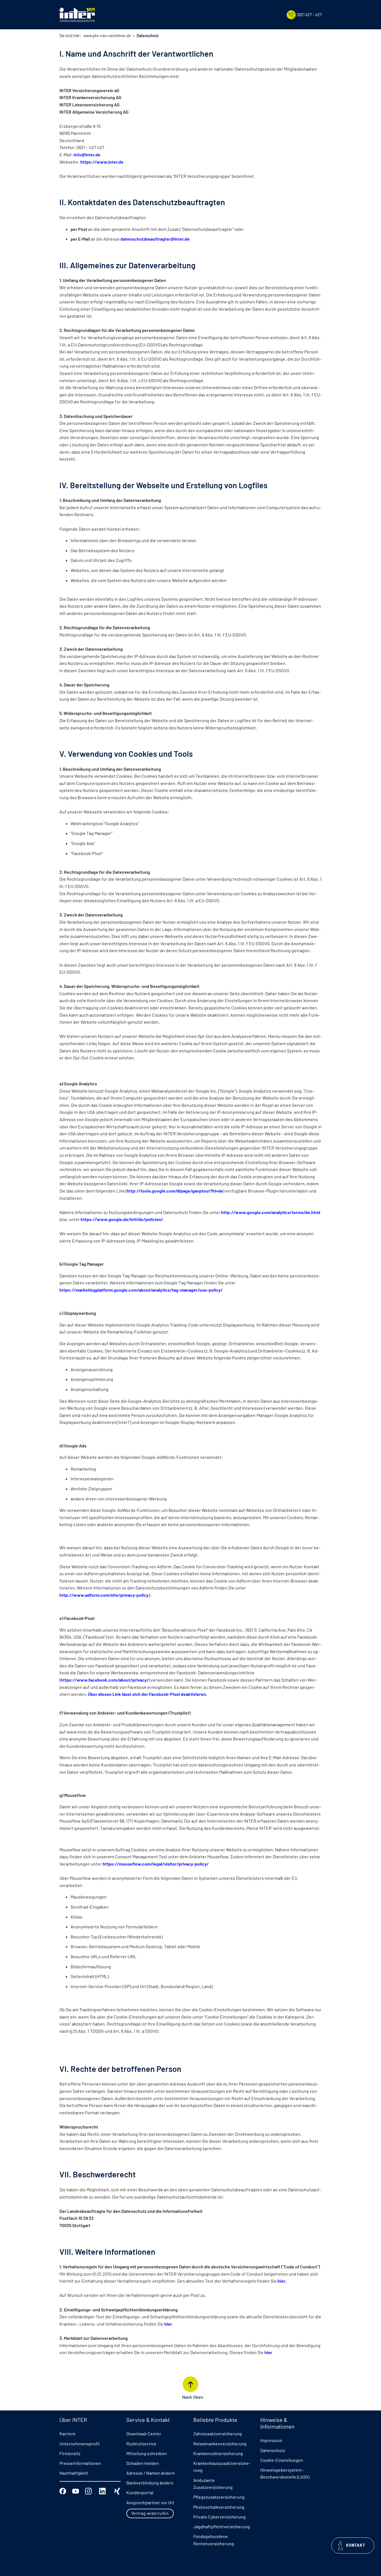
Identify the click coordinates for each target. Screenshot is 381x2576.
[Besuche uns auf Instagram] (88, 2490)
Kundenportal (140, 2492)
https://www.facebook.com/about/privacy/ (105, 1680)
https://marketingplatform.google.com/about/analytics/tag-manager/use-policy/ (141, 1290)
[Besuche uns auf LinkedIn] (103, 2490)
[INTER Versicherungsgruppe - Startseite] (77, 15)
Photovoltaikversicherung (219, 2507)
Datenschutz (273, 2450)
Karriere (67, 2433)
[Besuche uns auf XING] (117, 2490)
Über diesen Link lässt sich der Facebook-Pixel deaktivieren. (147, 1694)
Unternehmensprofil (79, 2444)
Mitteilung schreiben (147, 2453)
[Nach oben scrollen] (191, 2384)
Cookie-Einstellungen (282, 2460)
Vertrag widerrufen (150, 2513)
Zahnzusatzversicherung (218, 2433)
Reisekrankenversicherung (220, 2444)
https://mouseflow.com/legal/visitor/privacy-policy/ (156, 1864)
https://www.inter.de (102, 162)
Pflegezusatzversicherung (219, 2497)
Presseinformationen (80, 2463)
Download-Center (144, 2433)
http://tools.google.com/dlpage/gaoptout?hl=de (175, 1191)
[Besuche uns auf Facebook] (63, 2490)
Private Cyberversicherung (220, 2517)
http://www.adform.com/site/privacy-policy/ (105, 1595)
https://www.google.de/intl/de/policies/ (122, 1219)
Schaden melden (143, 2463)
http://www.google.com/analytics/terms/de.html (271, 1212)
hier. (282, 2281)
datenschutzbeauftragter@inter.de (155, 239)
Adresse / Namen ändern (151, 2473)
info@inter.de (87, 155)
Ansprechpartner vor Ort (150, 2502)
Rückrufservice (141, 2444)
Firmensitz (70, 2453)
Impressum (271, 2440)
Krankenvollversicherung (218, 2453)
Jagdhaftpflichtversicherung (222, 2526)
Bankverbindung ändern (150, 2483)
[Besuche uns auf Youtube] (76, 2490)
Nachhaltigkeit (74, 2473)
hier (168, 2324)
